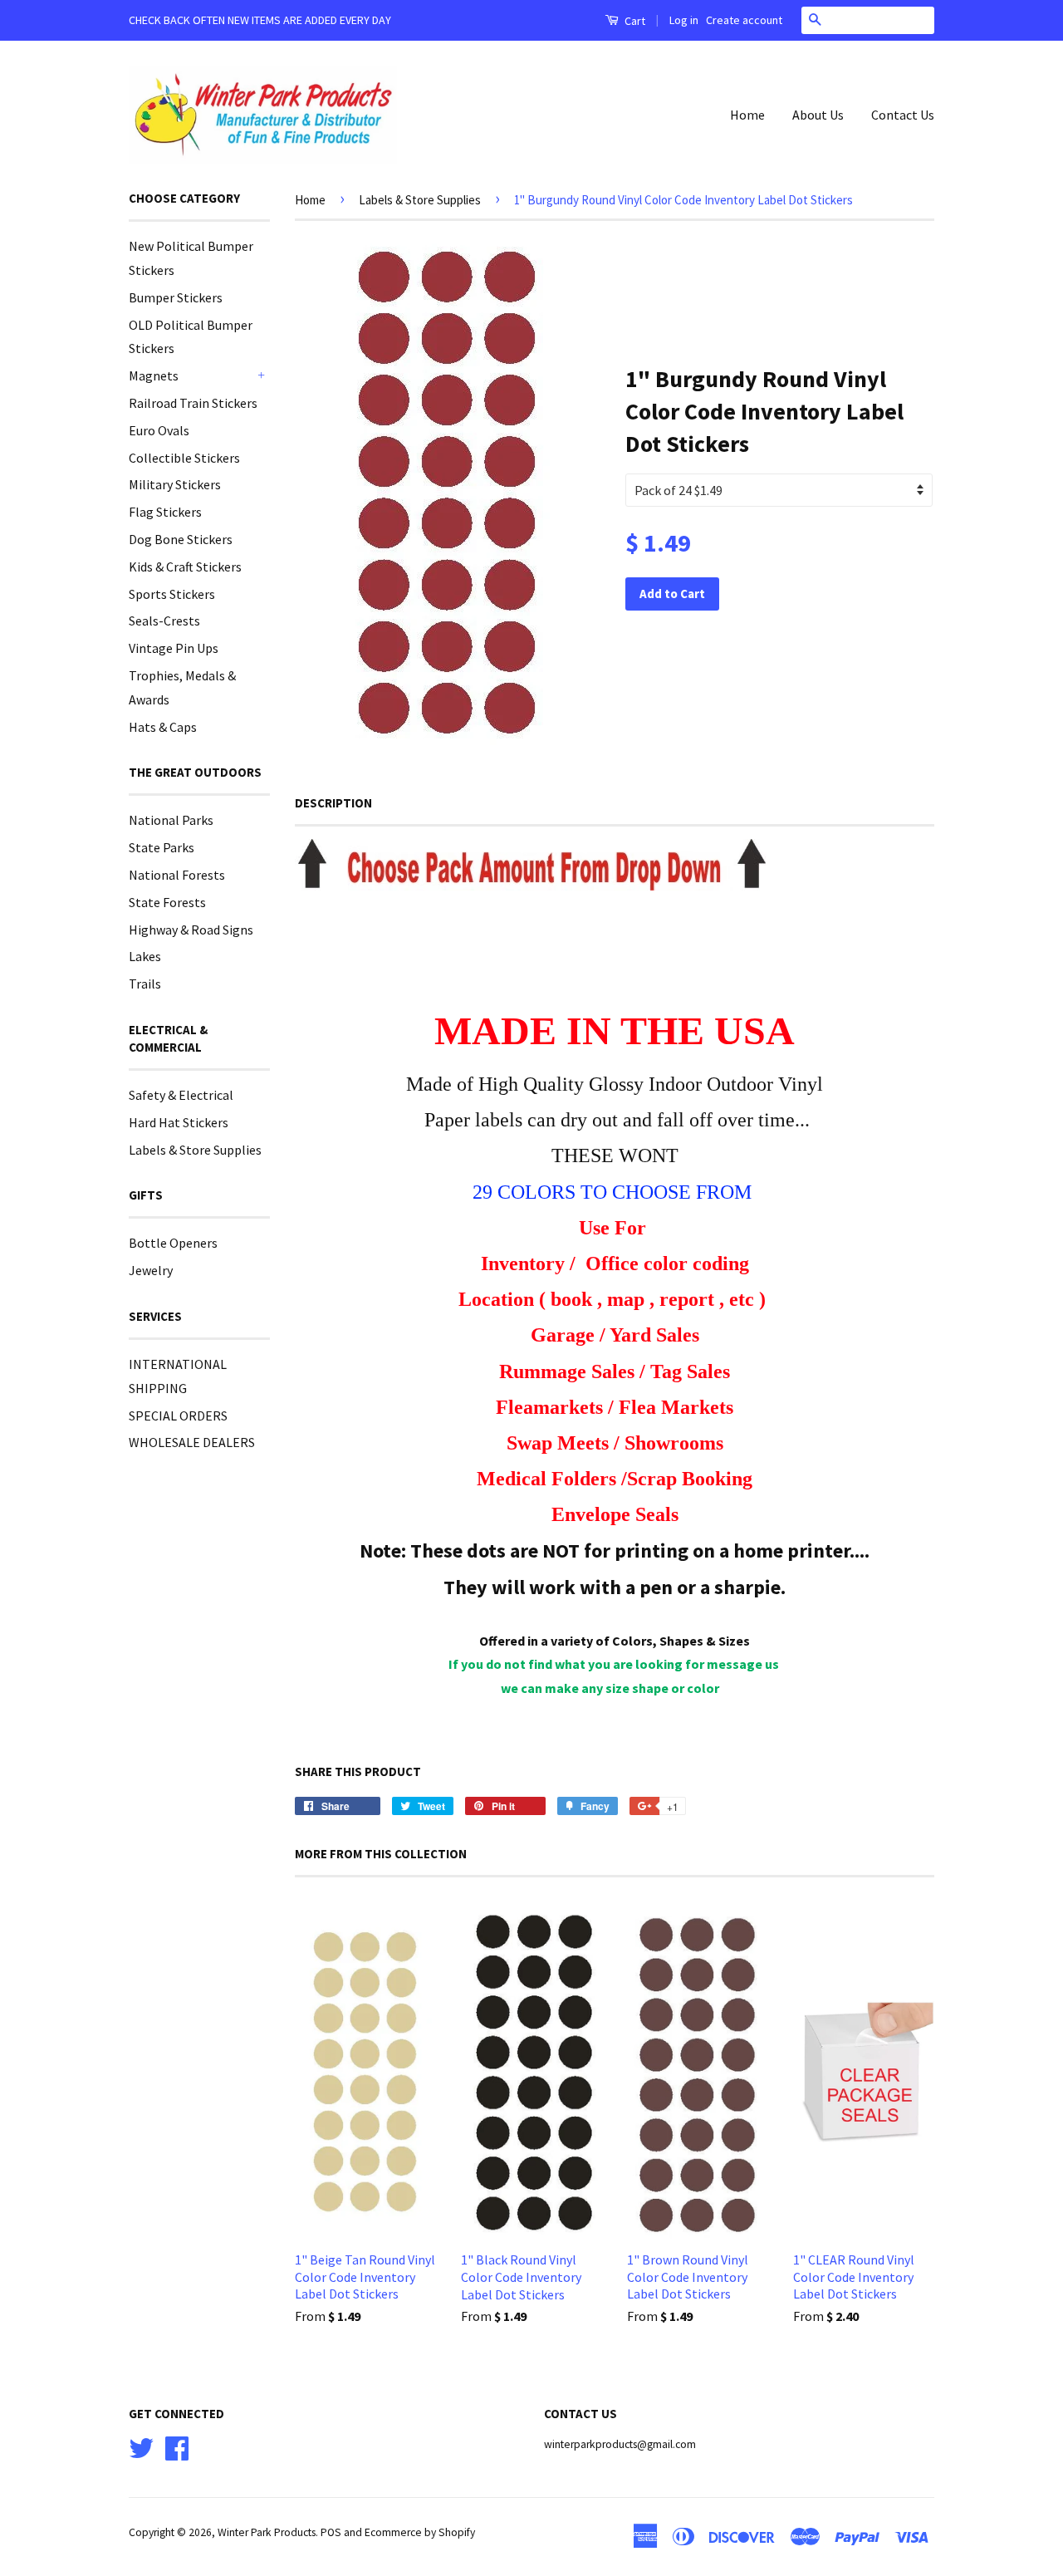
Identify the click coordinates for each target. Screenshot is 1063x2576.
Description (333, 803)
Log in (684, 20)
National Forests (177, 875)
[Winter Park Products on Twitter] (141, 2446)
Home (747, 115)
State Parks (162, 847)
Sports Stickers (172, 594)
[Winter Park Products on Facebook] (177, 2446)
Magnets (154, 375)
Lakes (145, 956)
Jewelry (151, 1270)
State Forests (167, 902)
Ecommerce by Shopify (420, 2532)
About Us (818, 115)
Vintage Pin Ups (174, 648)
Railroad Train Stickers (193, 403)
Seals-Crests (164, 621)
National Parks (171, 820)
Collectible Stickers (184, 458)
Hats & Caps (163, 727)
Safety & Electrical (181, 1095)
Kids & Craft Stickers (185, 567)
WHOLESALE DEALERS (192, 1442)
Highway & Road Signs (191, 930)
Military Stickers (175, 484)
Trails (145, 984)
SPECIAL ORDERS (178, 1416)
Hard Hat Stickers (179, 1122)
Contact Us (903, 115)
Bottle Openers (173, 1243)
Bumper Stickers (176, 297)
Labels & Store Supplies (195, 1150)
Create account (744, 20)
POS (331, 2532)
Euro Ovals (159, 430)
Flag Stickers (165, 512)
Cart (634, 21)
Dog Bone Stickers (181, 539)
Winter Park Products (267, 2532)
